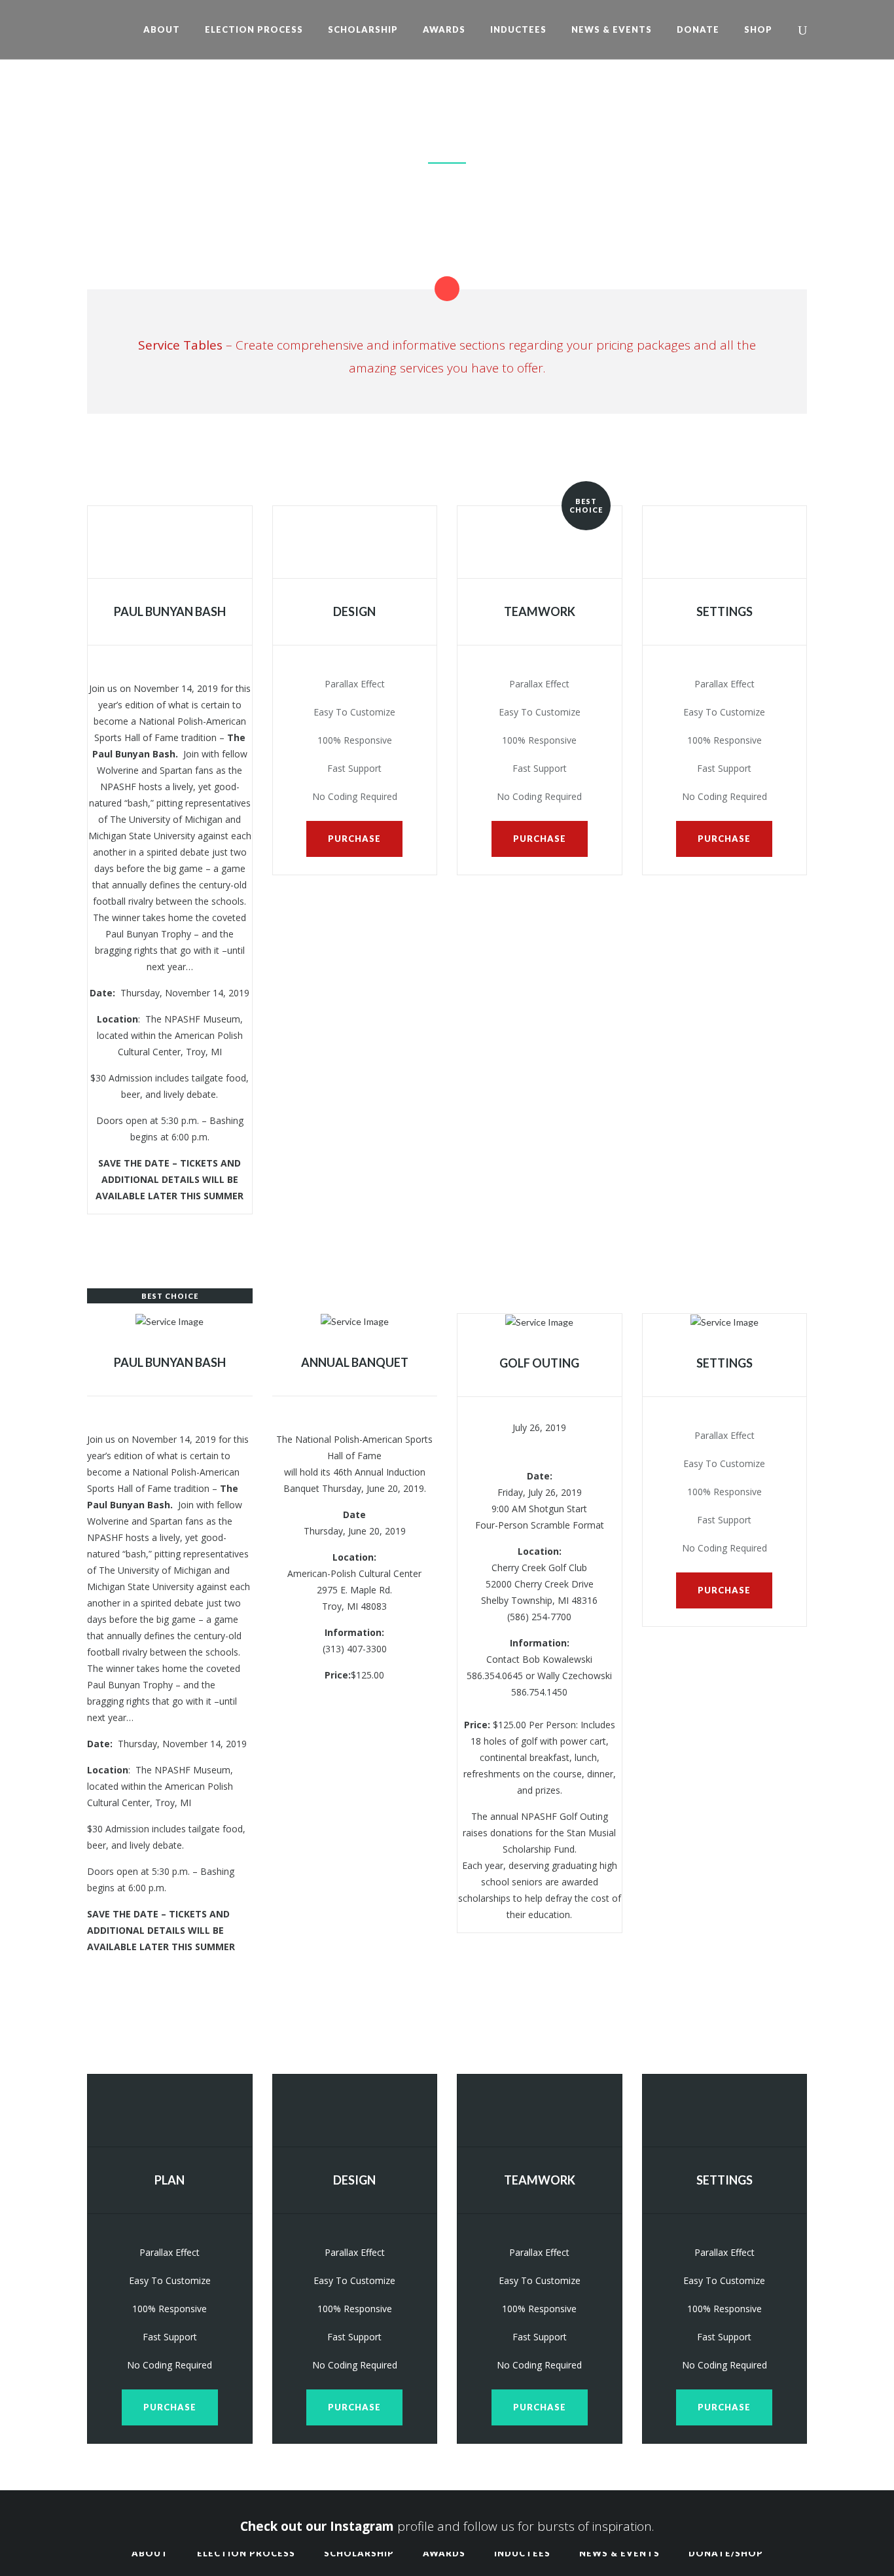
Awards (444, 2553)
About (150, 2553)
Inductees (522, 2553)
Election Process (246, 2553)
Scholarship (359, 2553)
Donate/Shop (726, 2553)
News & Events (619, 2553)
